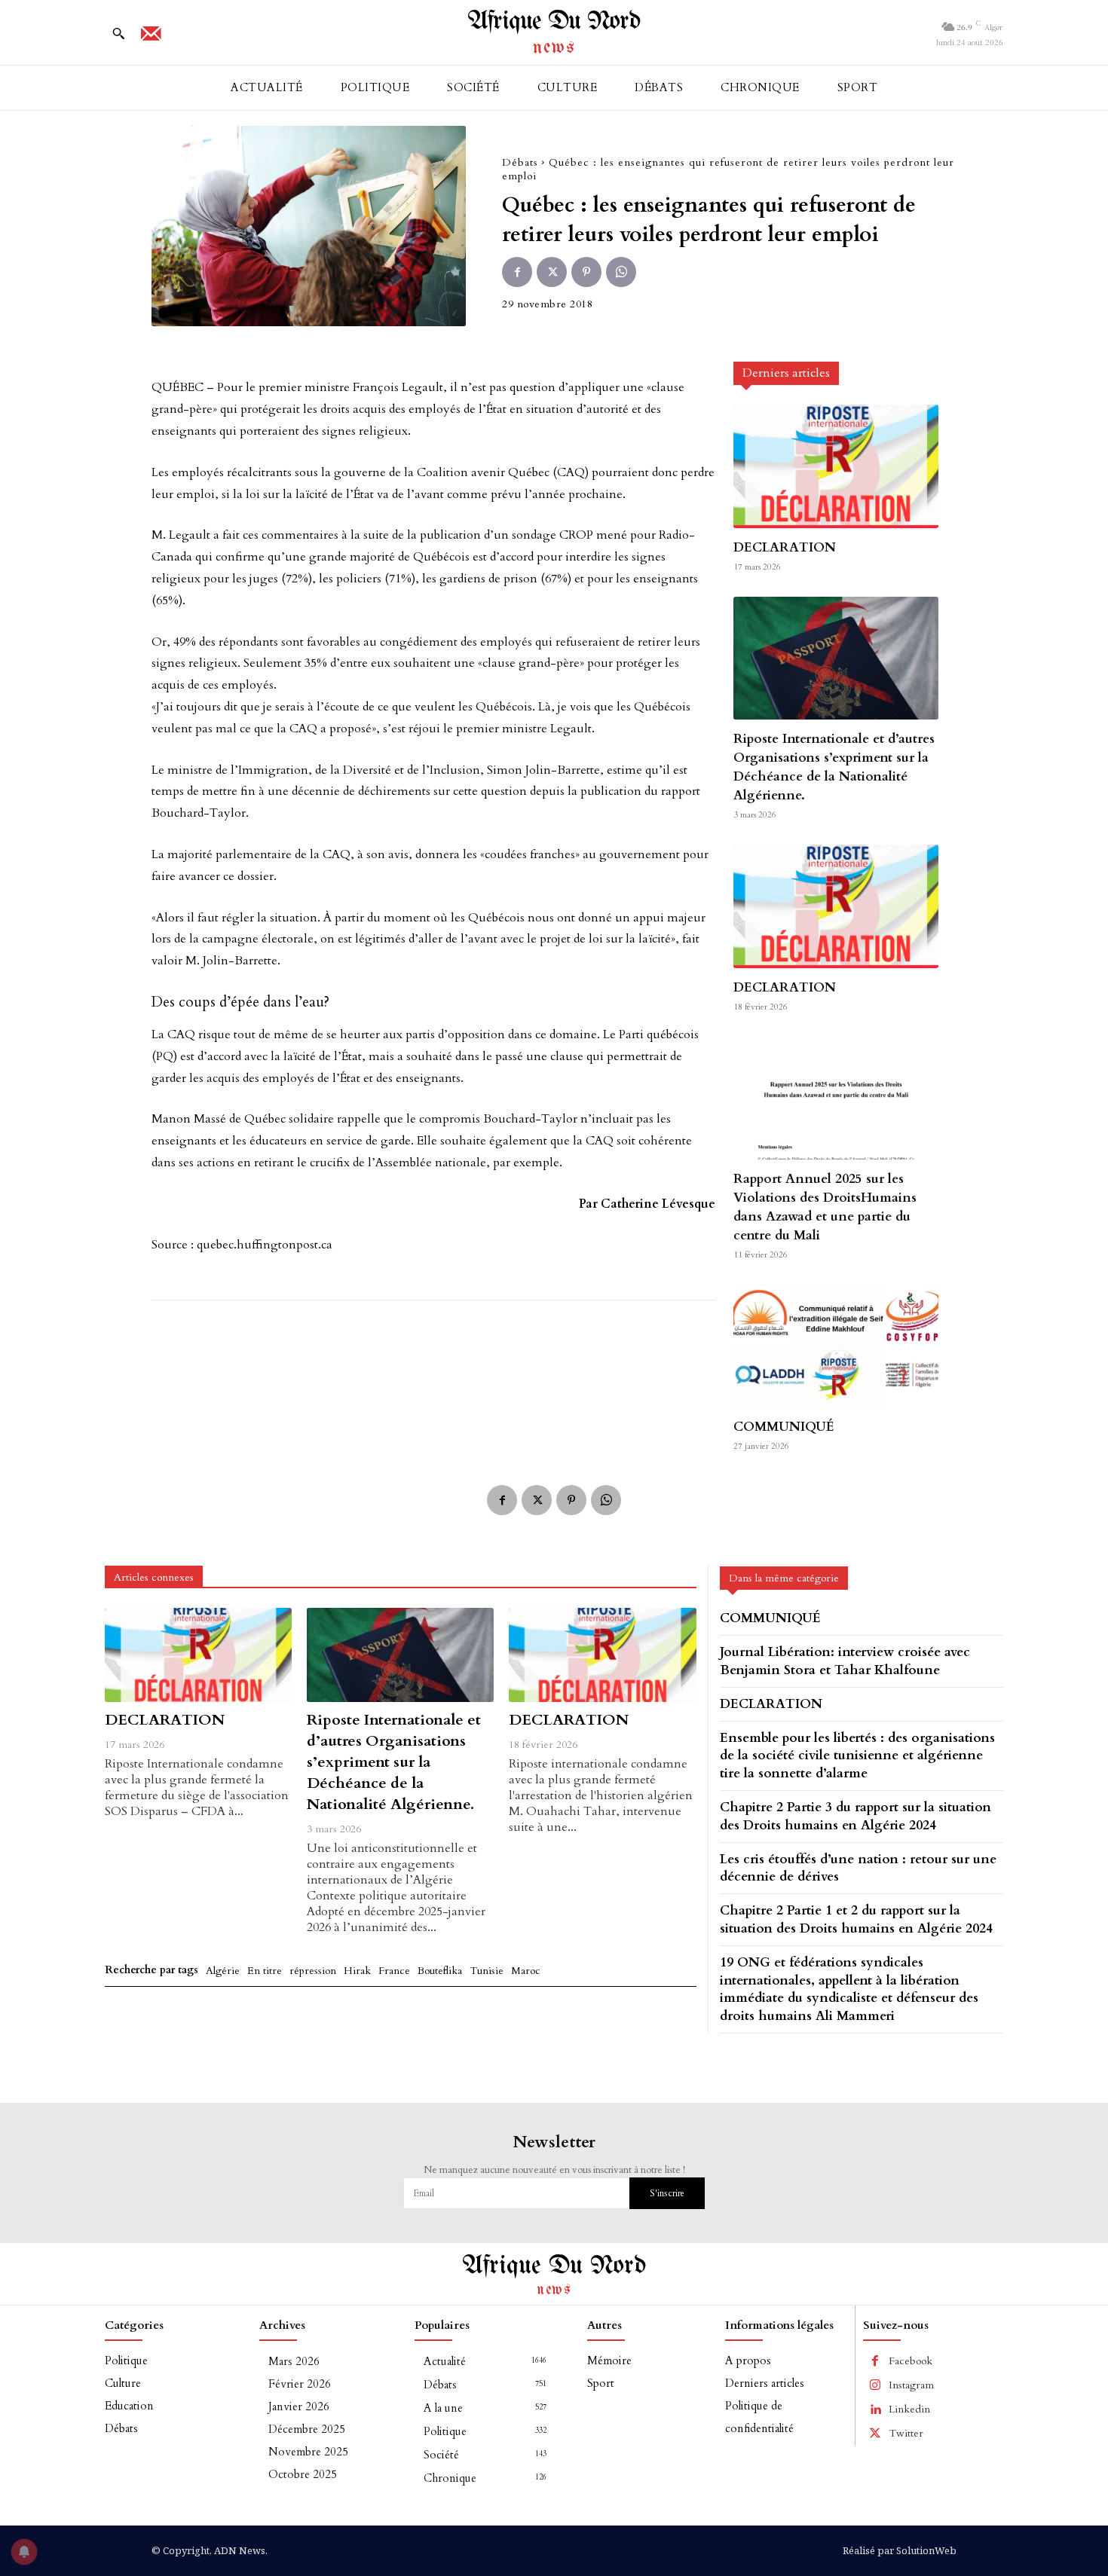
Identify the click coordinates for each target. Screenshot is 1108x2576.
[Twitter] (552, 272)
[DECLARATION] (836, 466)
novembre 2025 (308, 2452)
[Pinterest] (586, 272)
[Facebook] (517, 272)
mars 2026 (294, 2361)
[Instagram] (875, 2385)
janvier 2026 (299, 2406)
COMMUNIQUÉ (784, 1427)
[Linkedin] (875, 2409)
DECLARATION (785, 547)
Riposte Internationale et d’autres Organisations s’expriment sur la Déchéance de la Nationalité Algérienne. (834, 767)
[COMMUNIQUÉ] (836, 1346)
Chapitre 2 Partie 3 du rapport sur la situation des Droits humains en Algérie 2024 (855, 1816)
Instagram (911, 2385)
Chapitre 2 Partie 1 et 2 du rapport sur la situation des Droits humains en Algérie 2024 (856, 1919)
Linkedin (909, 2409)
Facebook (911, 2361)
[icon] (151, 38)
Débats (520, 162)
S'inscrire (667, 2193)
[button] (118, 33)
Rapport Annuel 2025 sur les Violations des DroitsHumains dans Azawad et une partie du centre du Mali (825, 1207)
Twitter (906, 2433)
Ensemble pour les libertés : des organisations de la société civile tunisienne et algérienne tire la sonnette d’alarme (857, 1756)
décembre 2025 (307, 2429)
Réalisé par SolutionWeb (900, 2550)
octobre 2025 (303, 2474)
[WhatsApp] (621, 272)
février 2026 (300, 2384)
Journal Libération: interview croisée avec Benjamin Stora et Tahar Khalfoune (845, 1661)
